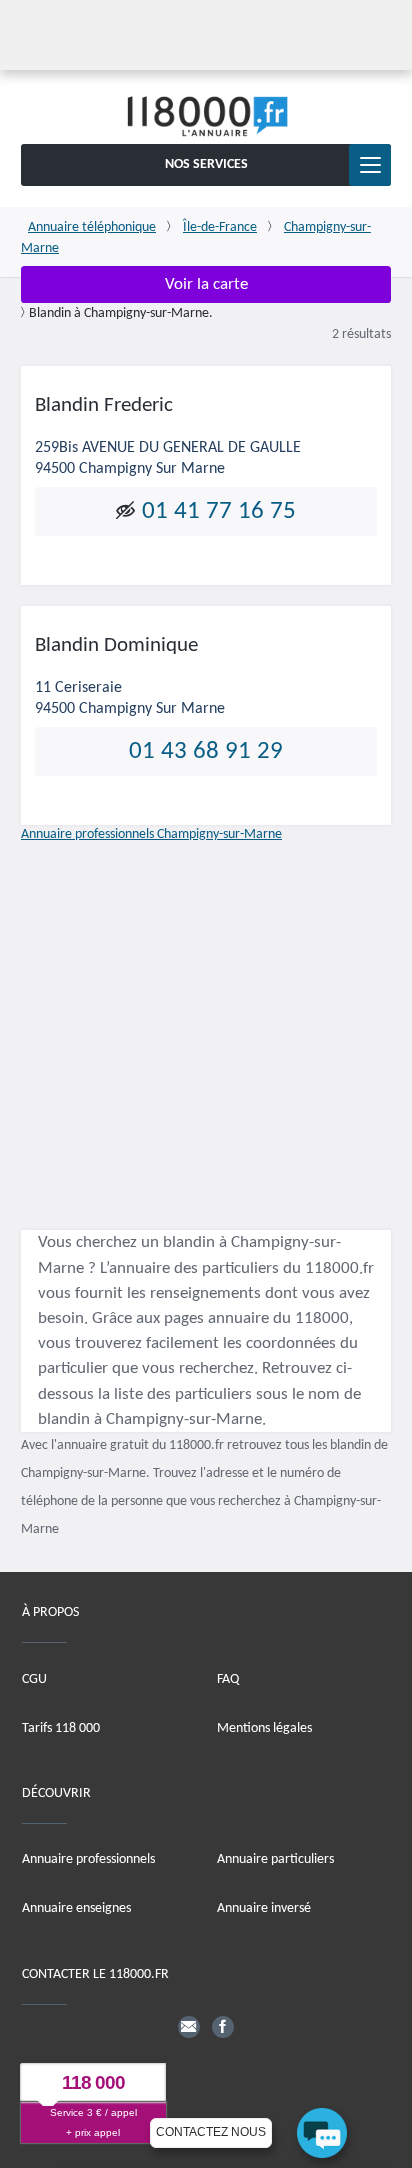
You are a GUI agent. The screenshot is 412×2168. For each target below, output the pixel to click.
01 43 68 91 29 (206, 750)
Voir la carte (206, 284)
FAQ (228, 1679)
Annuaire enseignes (76, 1908)
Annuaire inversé (264, 1908)
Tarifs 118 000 (61, 1728)
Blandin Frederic (104, 405)
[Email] (189, 2027)
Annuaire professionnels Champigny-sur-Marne (151, 834)
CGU (34, 1679)
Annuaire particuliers (275, 1859)
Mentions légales (264, 1728)
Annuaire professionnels (88, 1859)
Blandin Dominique (116, 645)
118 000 (93, 2082)
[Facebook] (223, 2027)
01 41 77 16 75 (219, 511)
